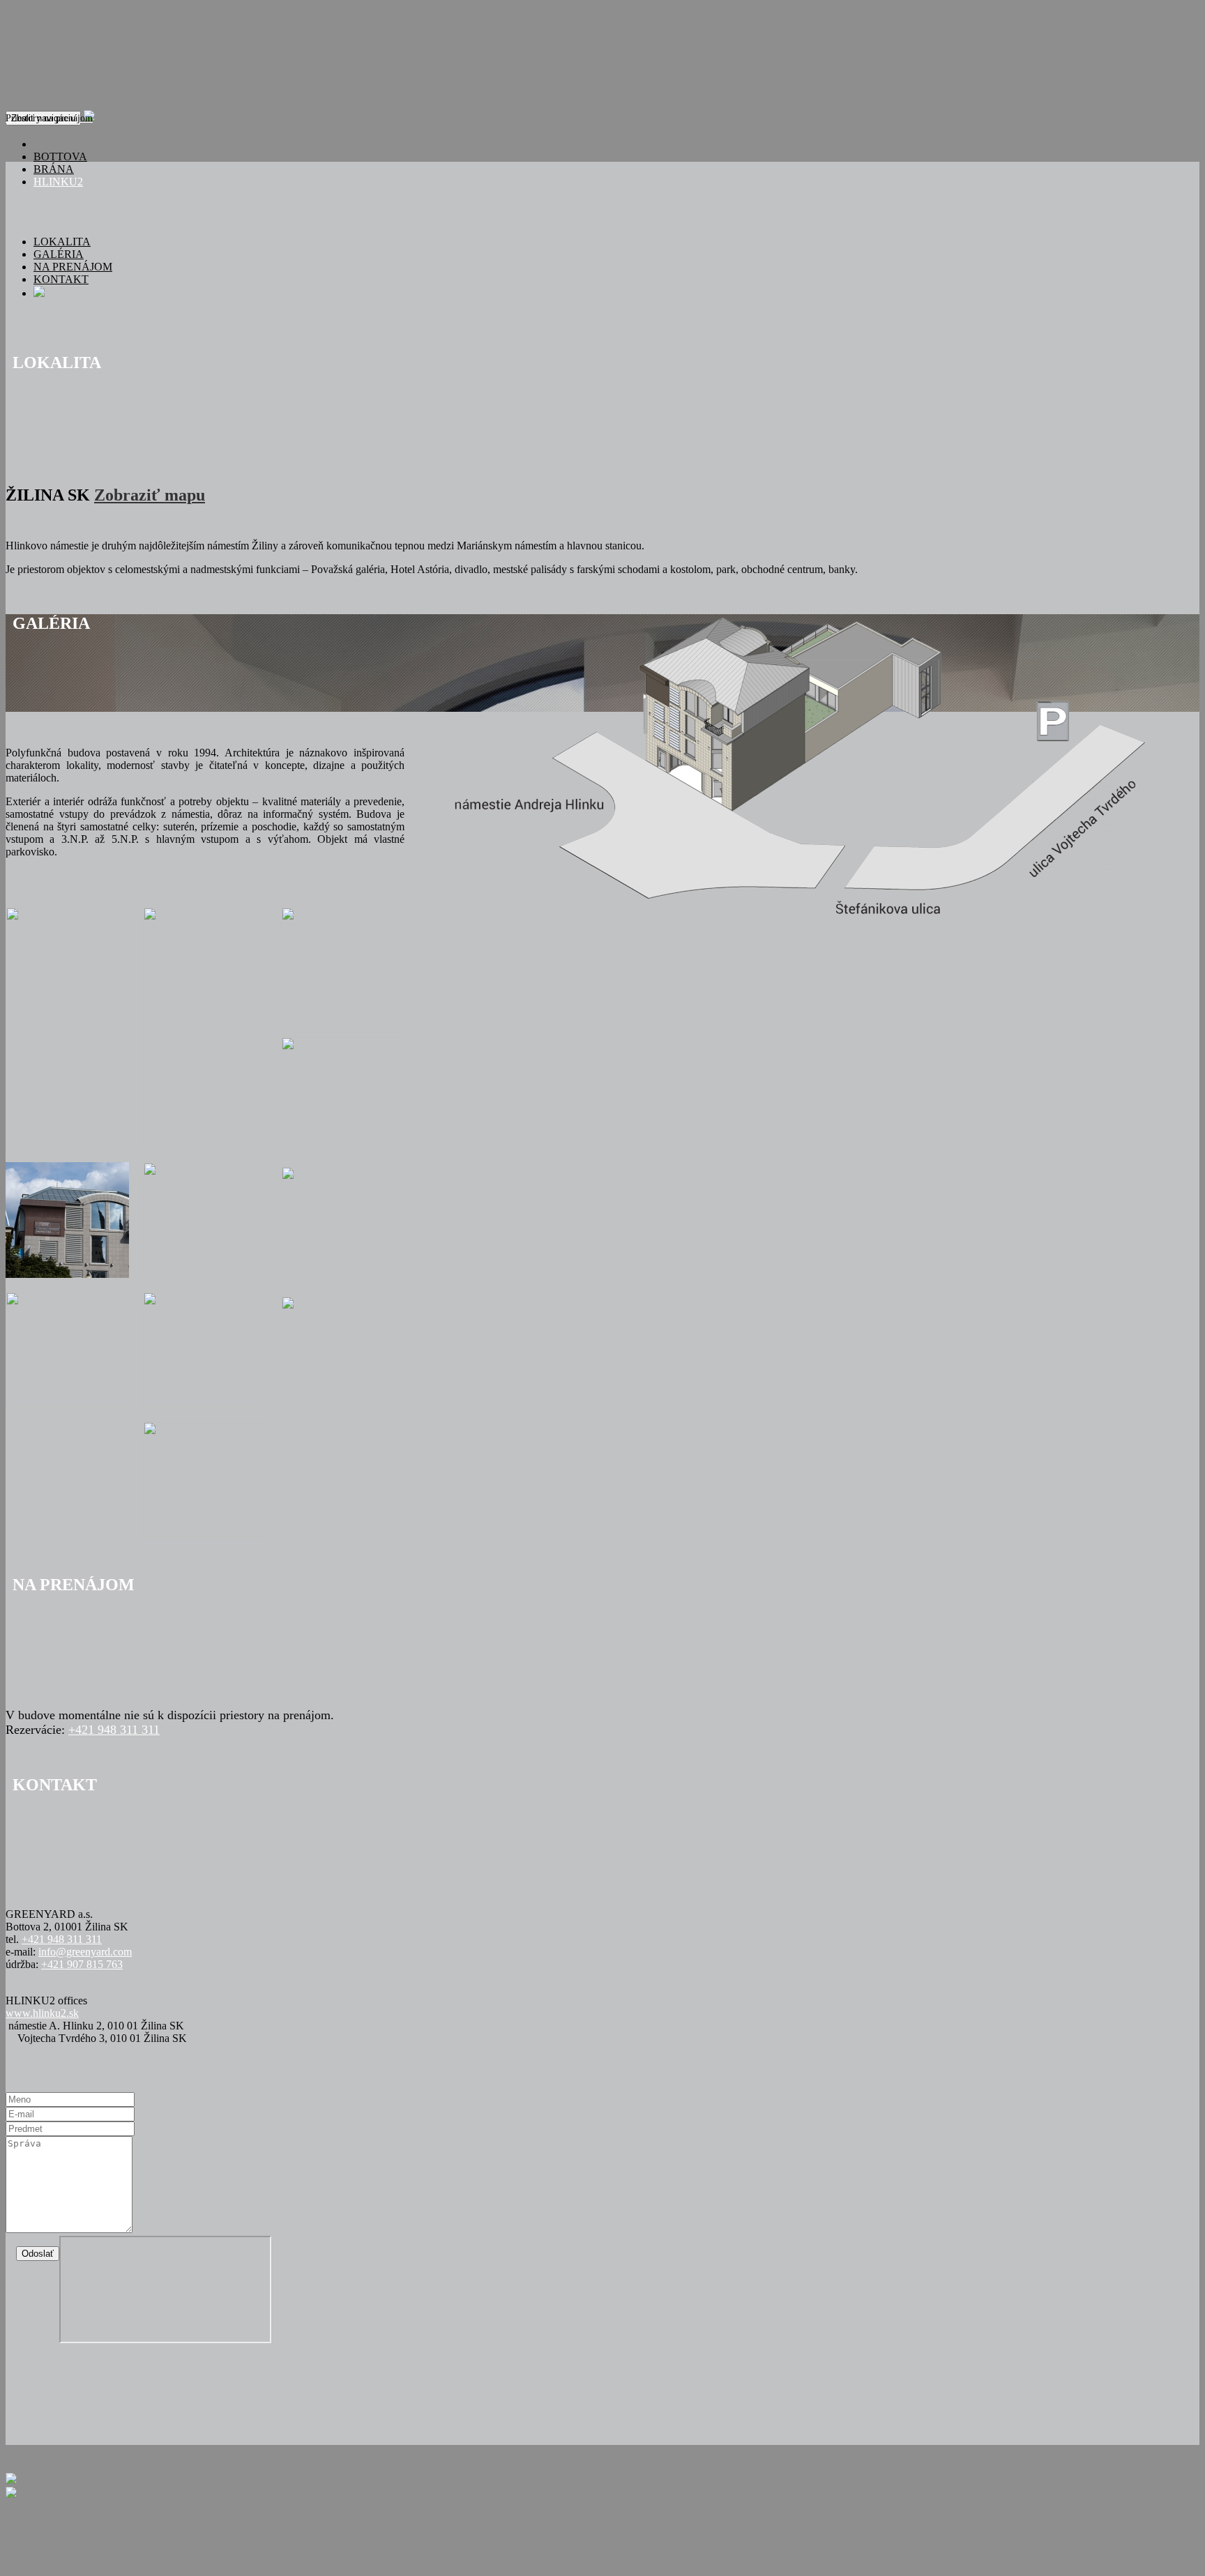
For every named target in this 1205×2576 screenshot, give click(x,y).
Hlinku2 (58, 182)
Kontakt (61, 279)
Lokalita (62, 242)
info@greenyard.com (85, 1952)
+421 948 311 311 (114, 1730)
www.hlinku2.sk (42, 2013)
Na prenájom (73, 267)
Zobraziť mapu (150, 495)
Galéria (59, 254)
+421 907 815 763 (82, 1964)
